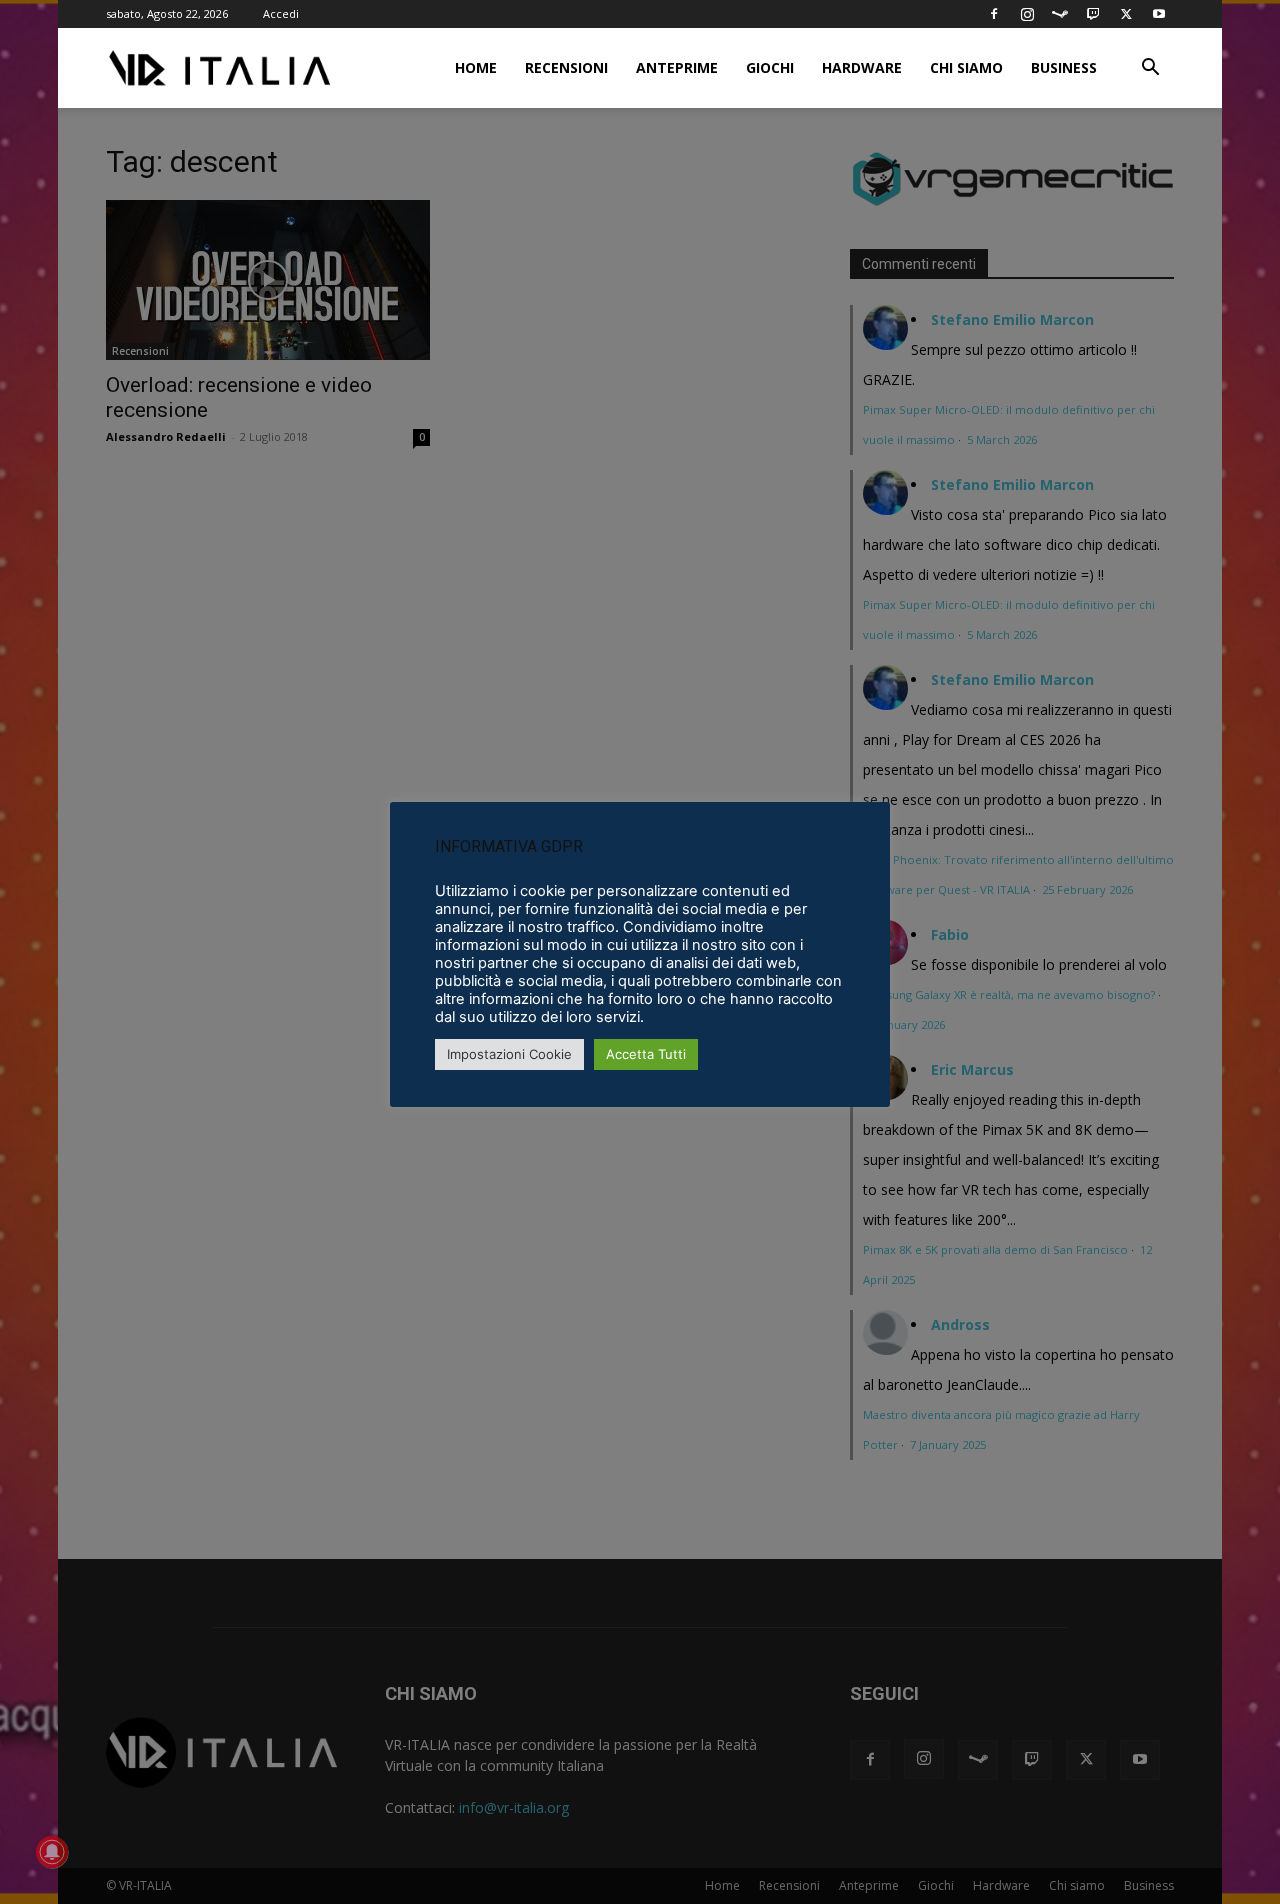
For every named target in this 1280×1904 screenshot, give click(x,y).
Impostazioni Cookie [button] (509, 1054)
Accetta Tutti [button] (646, 1054)
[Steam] (1060, 14)
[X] (1126, 14)
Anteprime (677, 67)
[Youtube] (1159, 14)
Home (476, 67)
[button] (1150, 69)
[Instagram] (1027, 14)
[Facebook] (994, 14)
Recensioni (566, 67)
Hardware (862, 67)
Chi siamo (966, 67)
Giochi (770, 67)
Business (1064, 67)
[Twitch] (1093, 14)
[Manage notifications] (52, 1852)
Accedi (281, 13)
